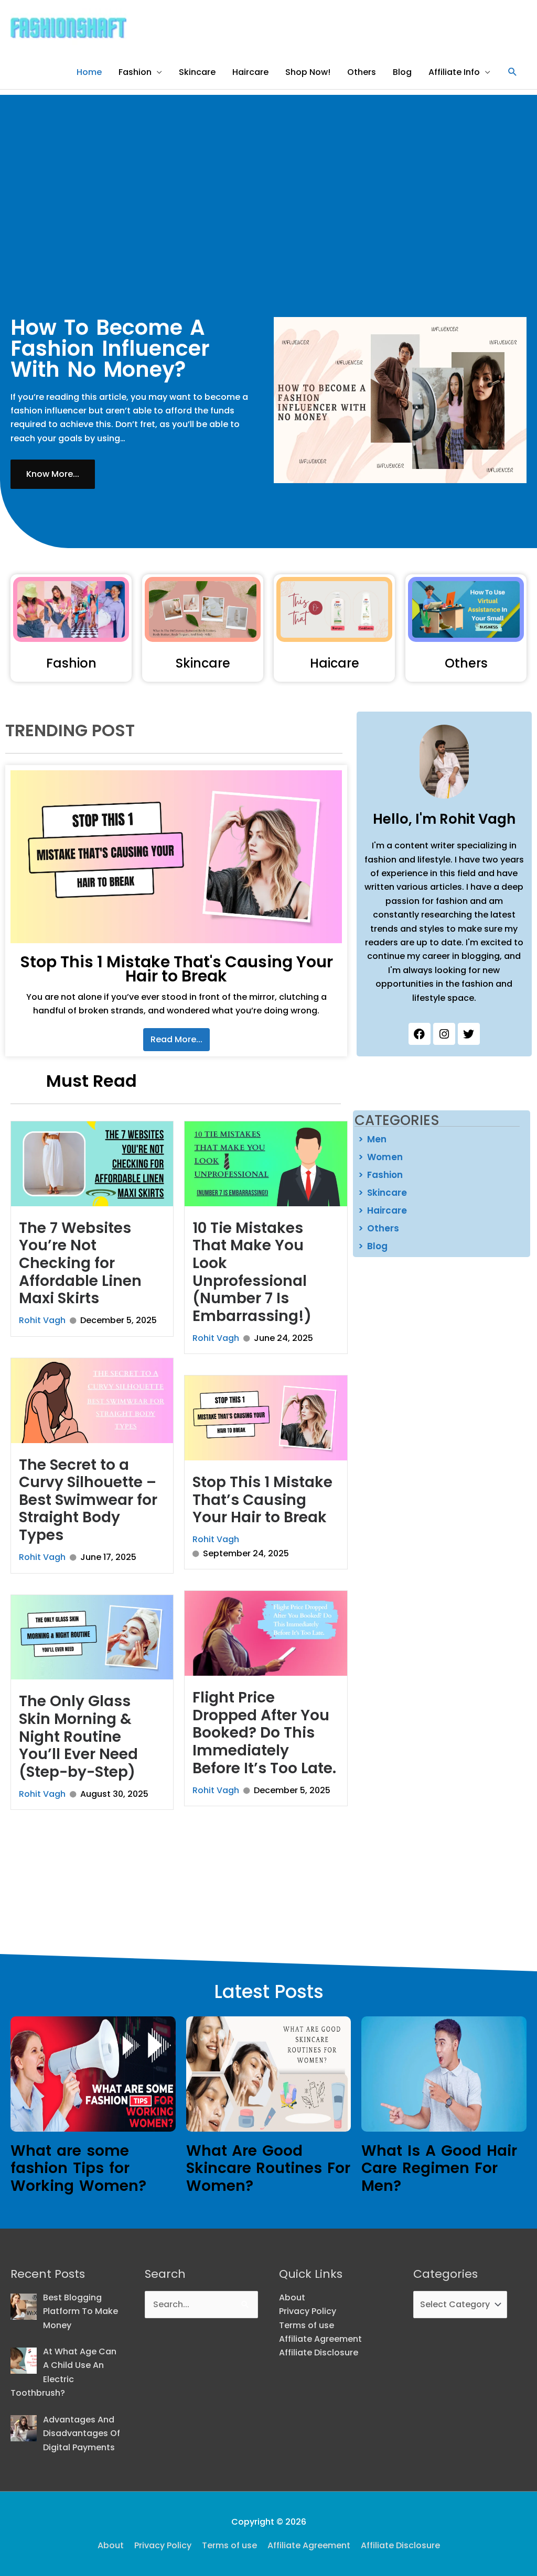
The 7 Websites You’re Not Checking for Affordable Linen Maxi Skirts (80, 1263)
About (292, 2297)
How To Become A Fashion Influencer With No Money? (110, 348)
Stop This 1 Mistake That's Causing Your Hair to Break (176, 969)
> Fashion (380, 1175)
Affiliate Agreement (320, 2339)
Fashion (135, 72)
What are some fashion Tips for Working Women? (78, 2168)
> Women (380, 1157)
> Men (372, 1139)
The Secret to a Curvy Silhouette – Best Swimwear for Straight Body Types (88, 1500)
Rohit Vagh (42, 1320)
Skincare (197, 72)
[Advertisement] (268, 168)
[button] (513, 72)
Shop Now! (308, 72)
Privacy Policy (308, 2311)
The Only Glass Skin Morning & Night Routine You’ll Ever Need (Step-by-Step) (78, 1736)
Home (89, 72)
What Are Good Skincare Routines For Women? (268, 2168)
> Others (379, 1228)
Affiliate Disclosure (319, 2353)
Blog (402, 72)
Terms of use (307, 2325)
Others (362, 72)
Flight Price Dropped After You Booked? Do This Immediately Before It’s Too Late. (264, 1733)
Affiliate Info (454, 72)
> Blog (373, 1246)
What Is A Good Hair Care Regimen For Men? (439, 2168)
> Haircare (383, 1210)
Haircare (250, 72)
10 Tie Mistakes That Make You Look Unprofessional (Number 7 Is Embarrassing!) (252, 1272)
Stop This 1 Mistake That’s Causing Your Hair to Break (262, 1500)
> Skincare (383, 1193)
